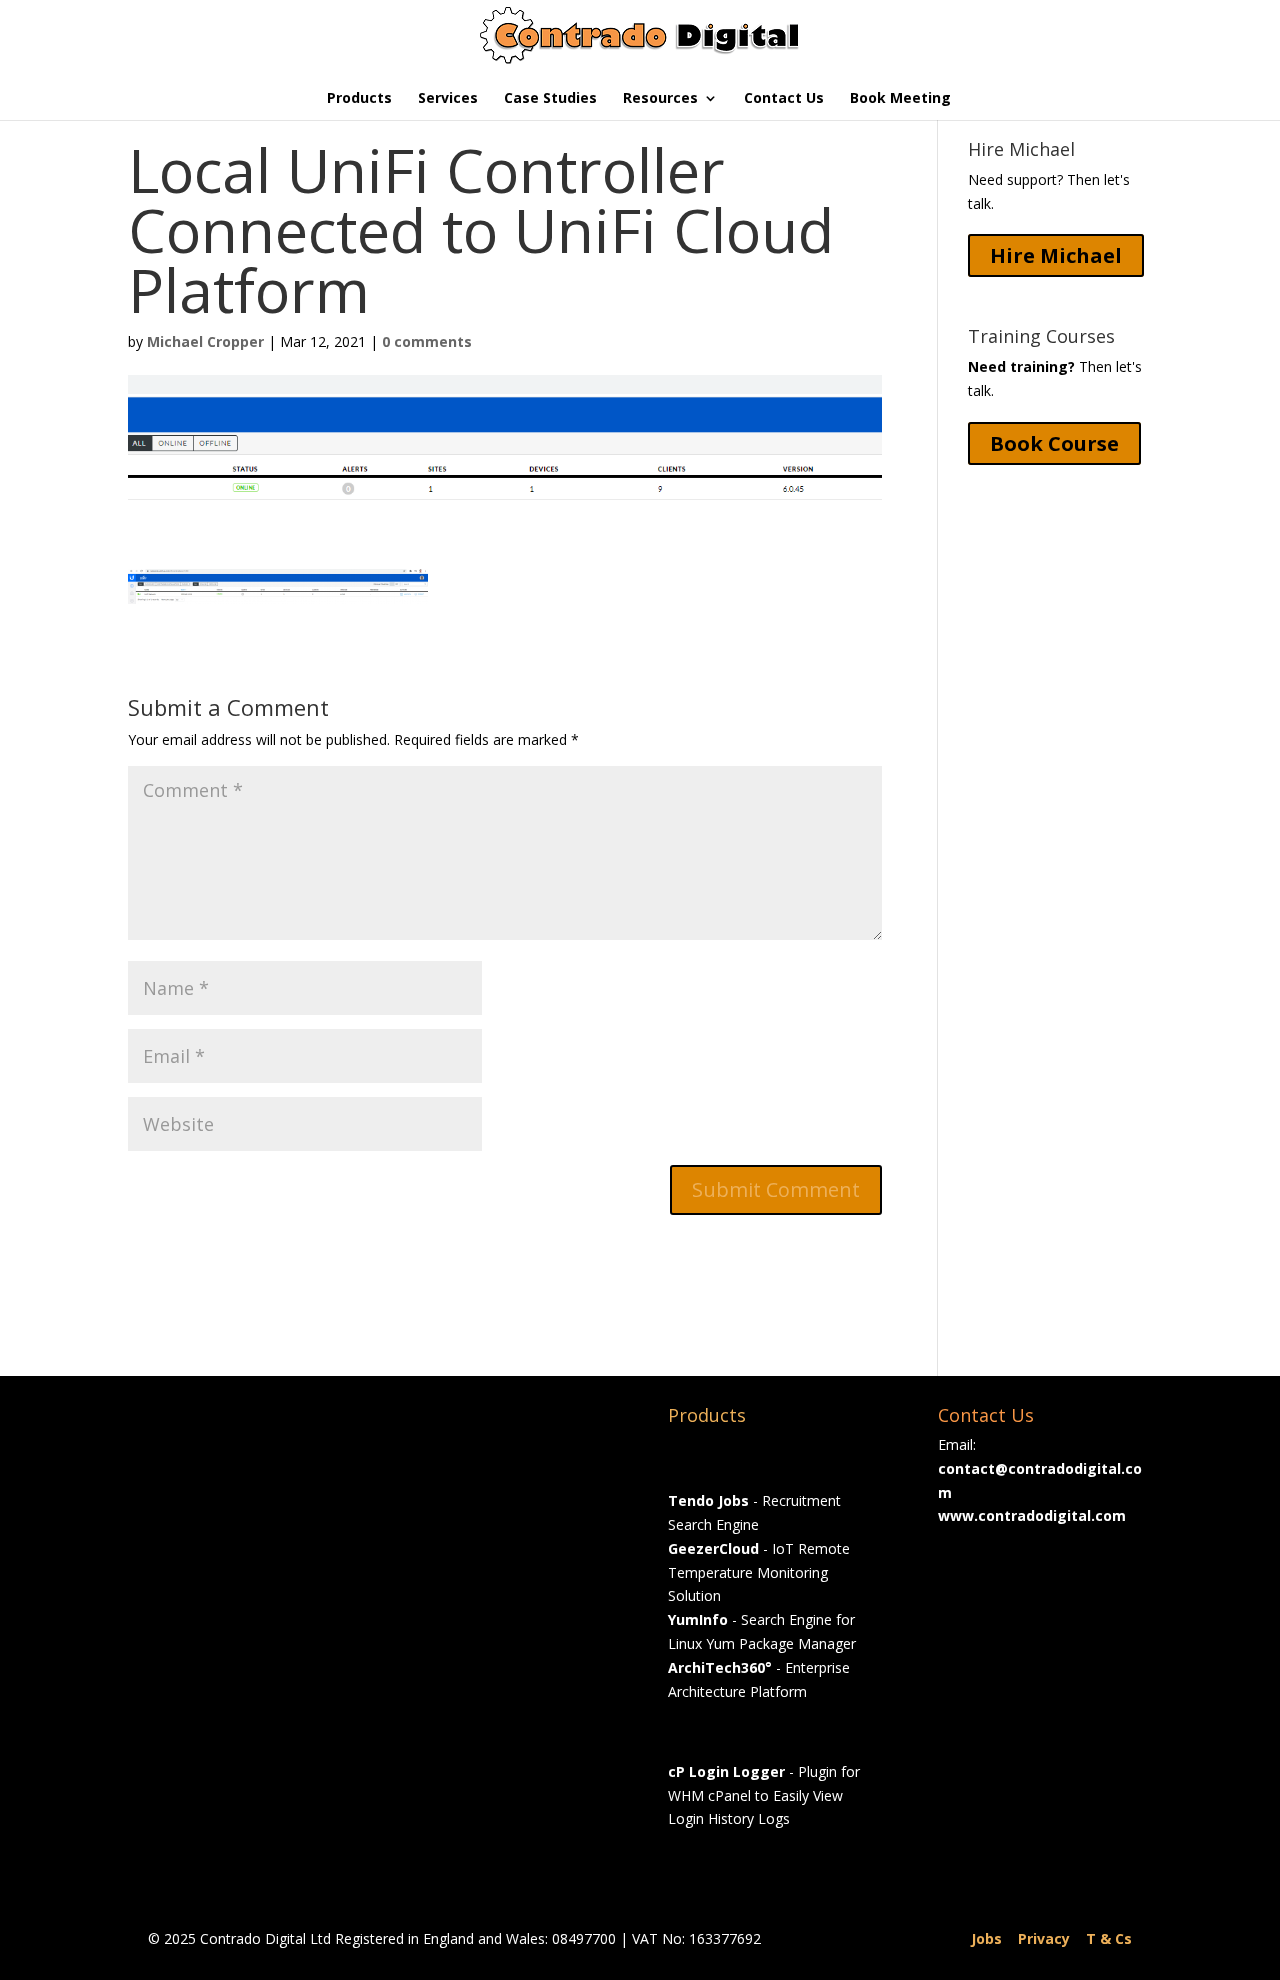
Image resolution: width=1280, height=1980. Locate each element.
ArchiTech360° (720, 1667)
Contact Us (784, 99)
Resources (660, 99)
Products (359, 99)
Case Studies (550, 99)
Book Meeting (900, 99)
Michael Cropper (205, 341)
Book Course (1054, 443)
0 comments (427, 341)
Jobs (986, 1938)
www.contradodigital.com (1032, 1515)
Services (448, 99)
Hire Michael (1056, 255)
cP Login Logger (726, 1771)
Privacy (1044, 1938)
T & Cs (1109, 1938)
